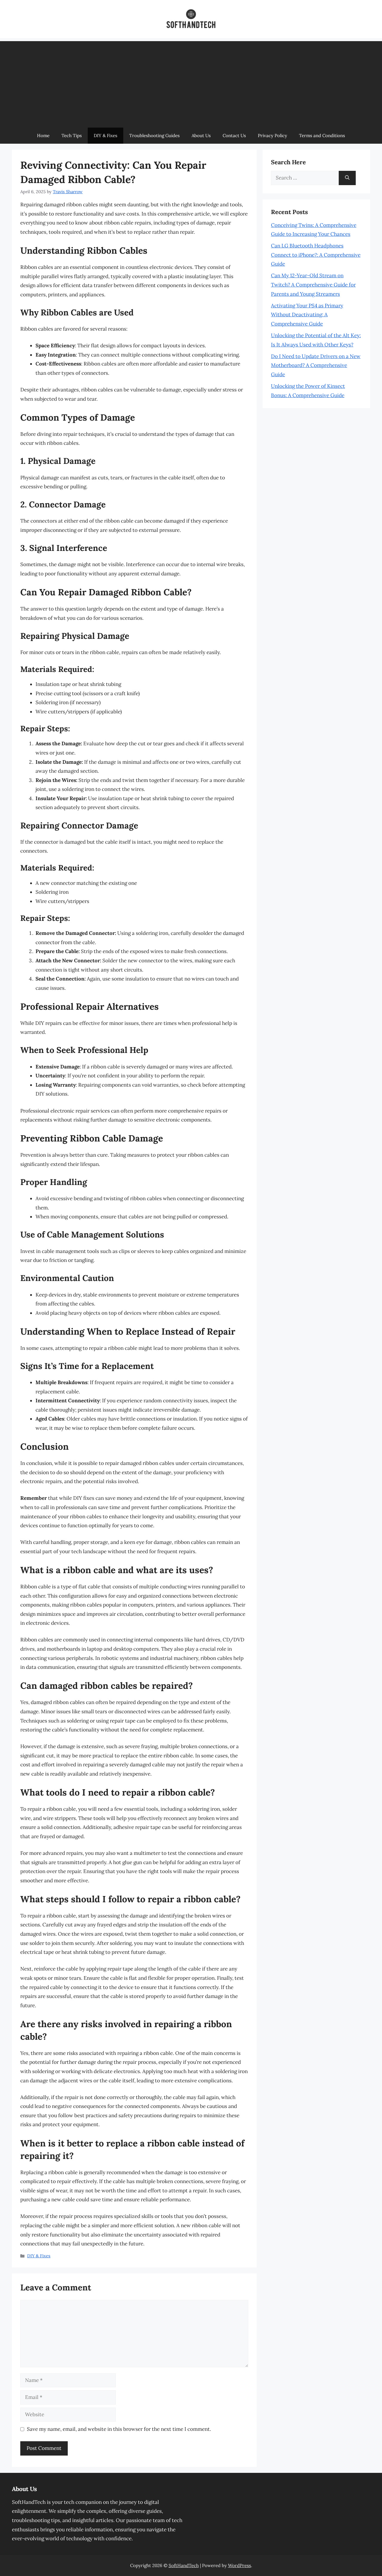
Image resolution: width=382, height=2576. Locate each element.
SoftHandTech (184, 2565)
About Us (201, 135)
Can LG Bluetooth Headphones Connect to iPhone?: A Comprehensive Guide (316, 255)
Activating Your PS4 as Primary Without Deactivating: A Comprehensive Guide (307, 315)
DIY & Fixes (105, 135)
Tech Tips (72, 135)
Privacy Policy (272, 135)
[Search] (347, 178)
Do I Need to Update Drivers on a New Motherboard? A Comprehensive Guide (316, 365)
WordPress (239, 2565)
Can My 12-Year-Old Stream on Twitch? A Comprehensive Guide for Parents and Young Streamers (313, 285)
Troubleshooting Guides (154, 135)
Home (43, 135)
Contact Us (234, 135)
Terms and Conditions (322, 135)
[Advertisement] (191, 83)
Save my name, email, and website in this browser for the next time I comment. (119, 2429)
